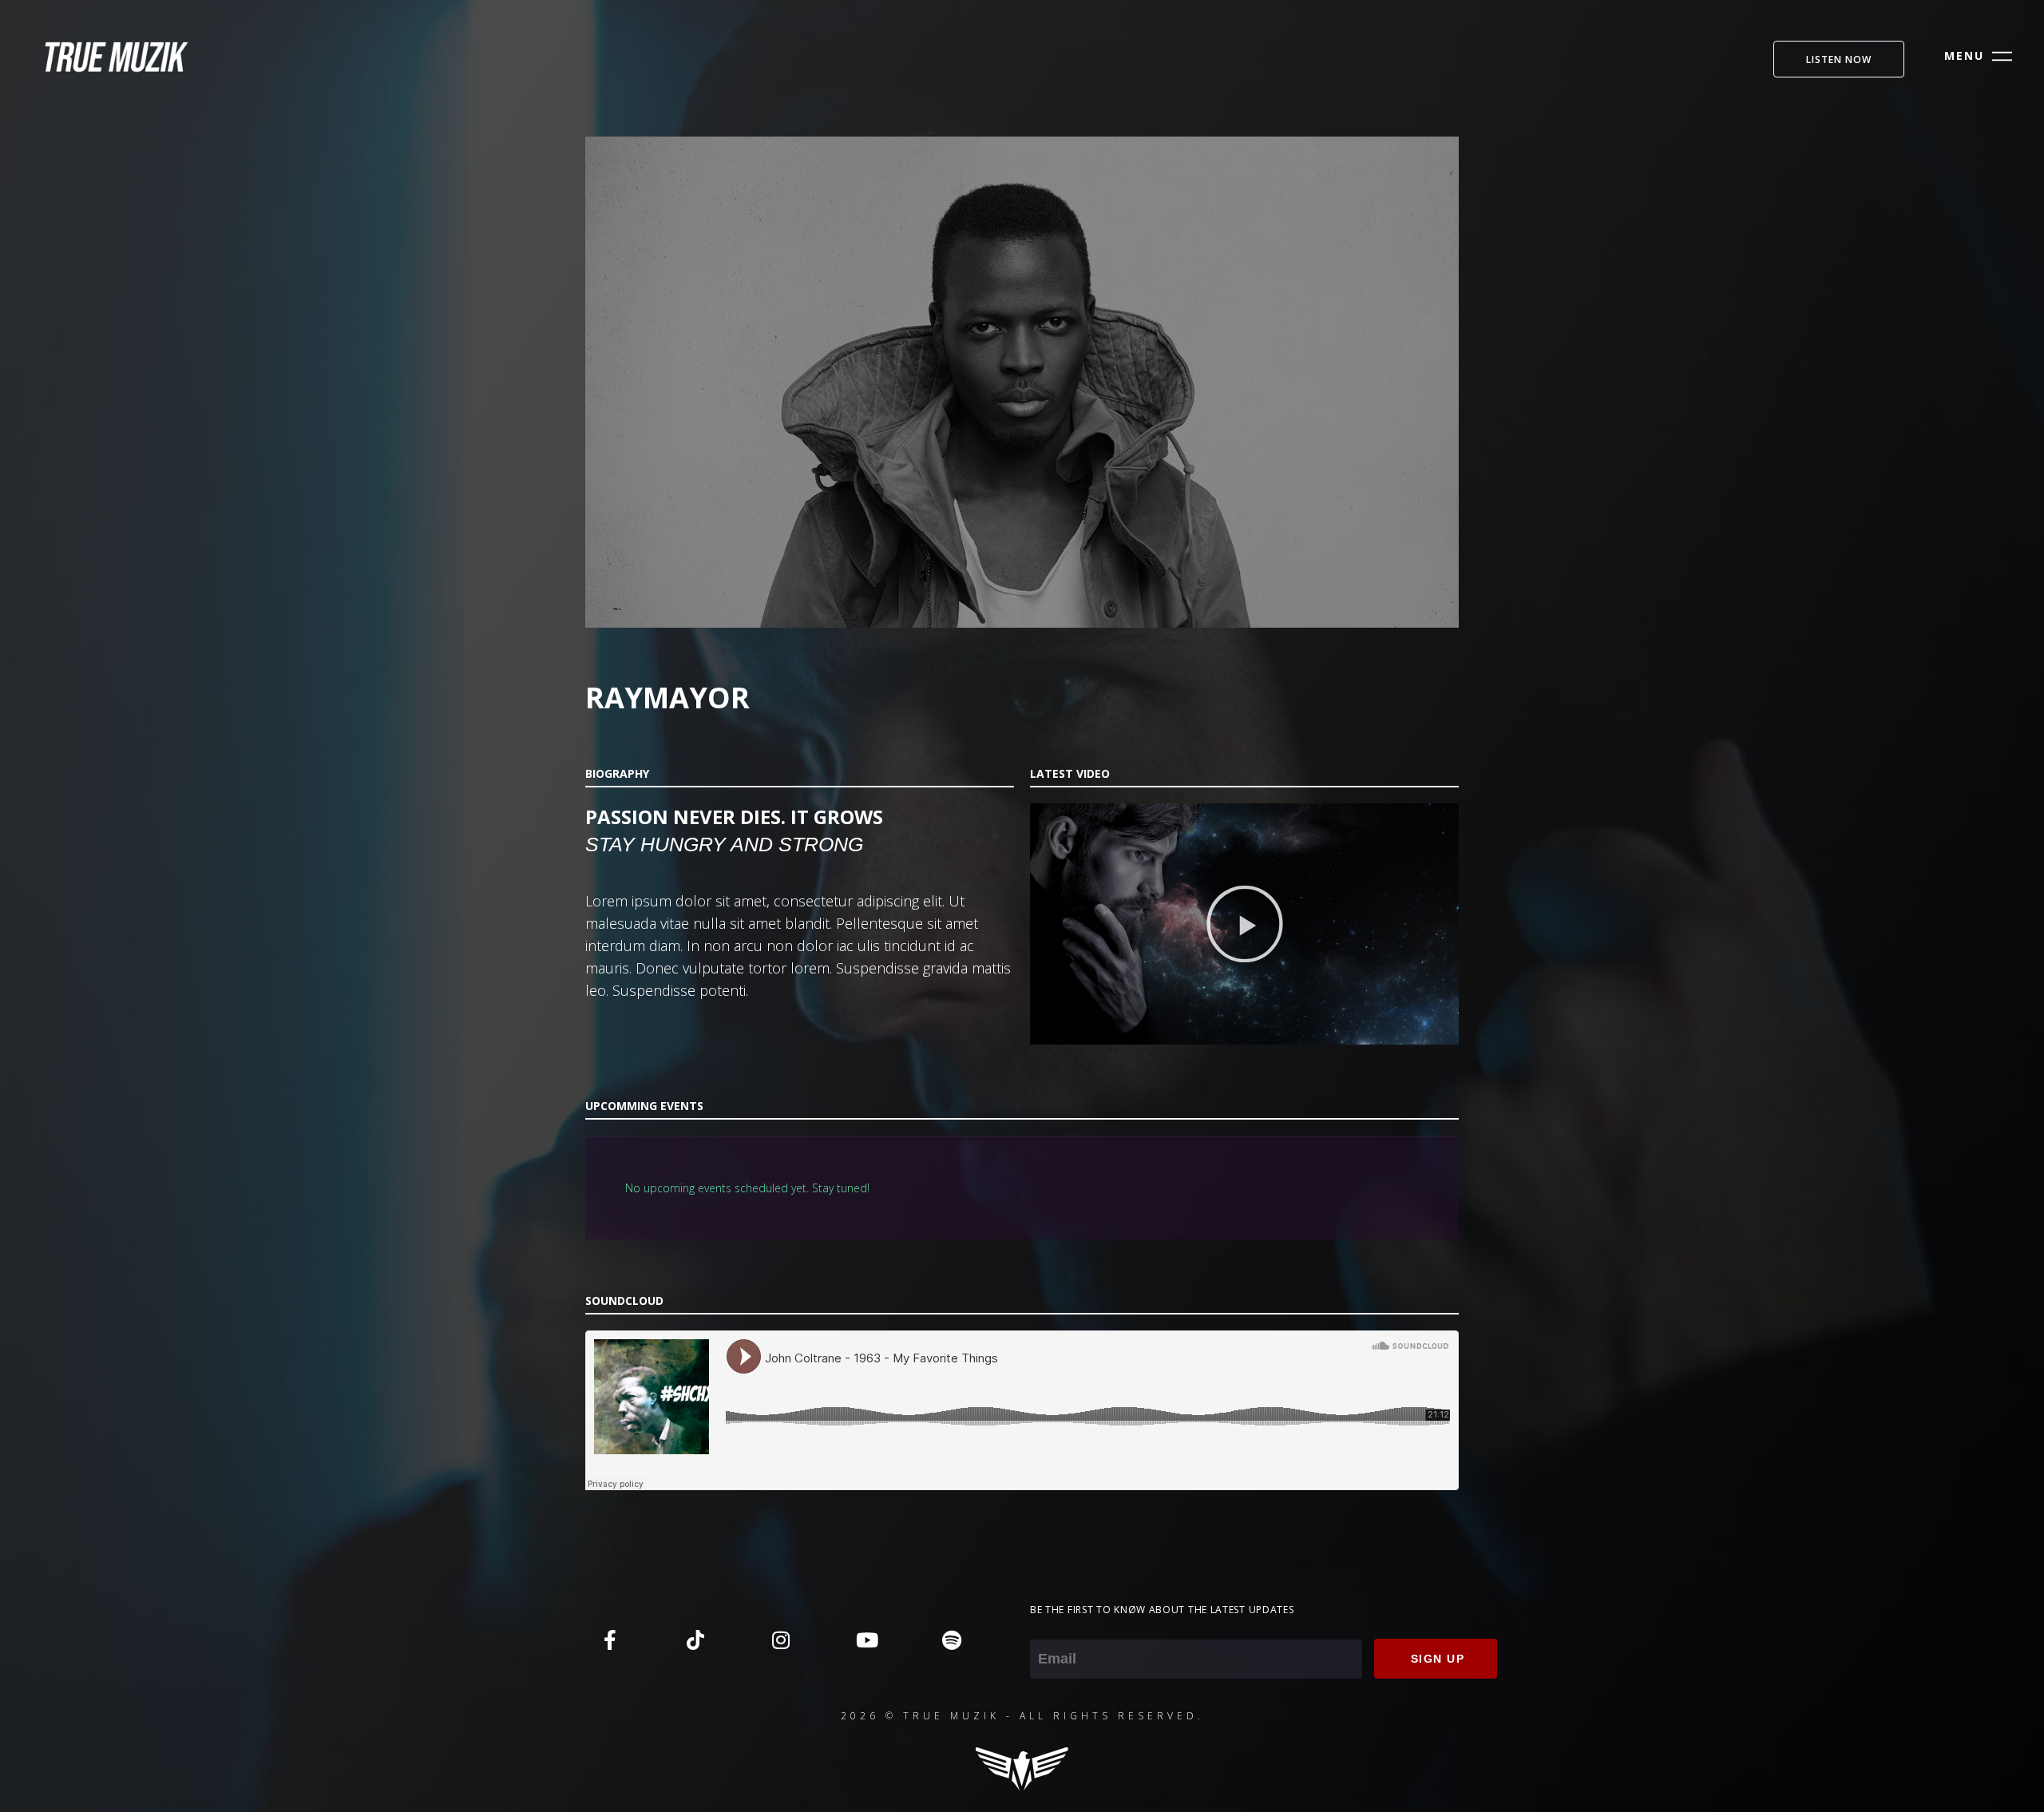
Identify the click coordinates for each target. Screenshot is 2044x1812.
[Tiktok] (695, 1640)
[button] (1245, 924)
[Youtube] (866, 1640)
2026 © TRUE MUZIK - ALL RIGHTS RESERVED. (1022, 1716)
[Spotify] (952, 1640)
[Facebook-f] (610, 1640)
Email (1047, 1628)
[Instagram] (781, 1640)
